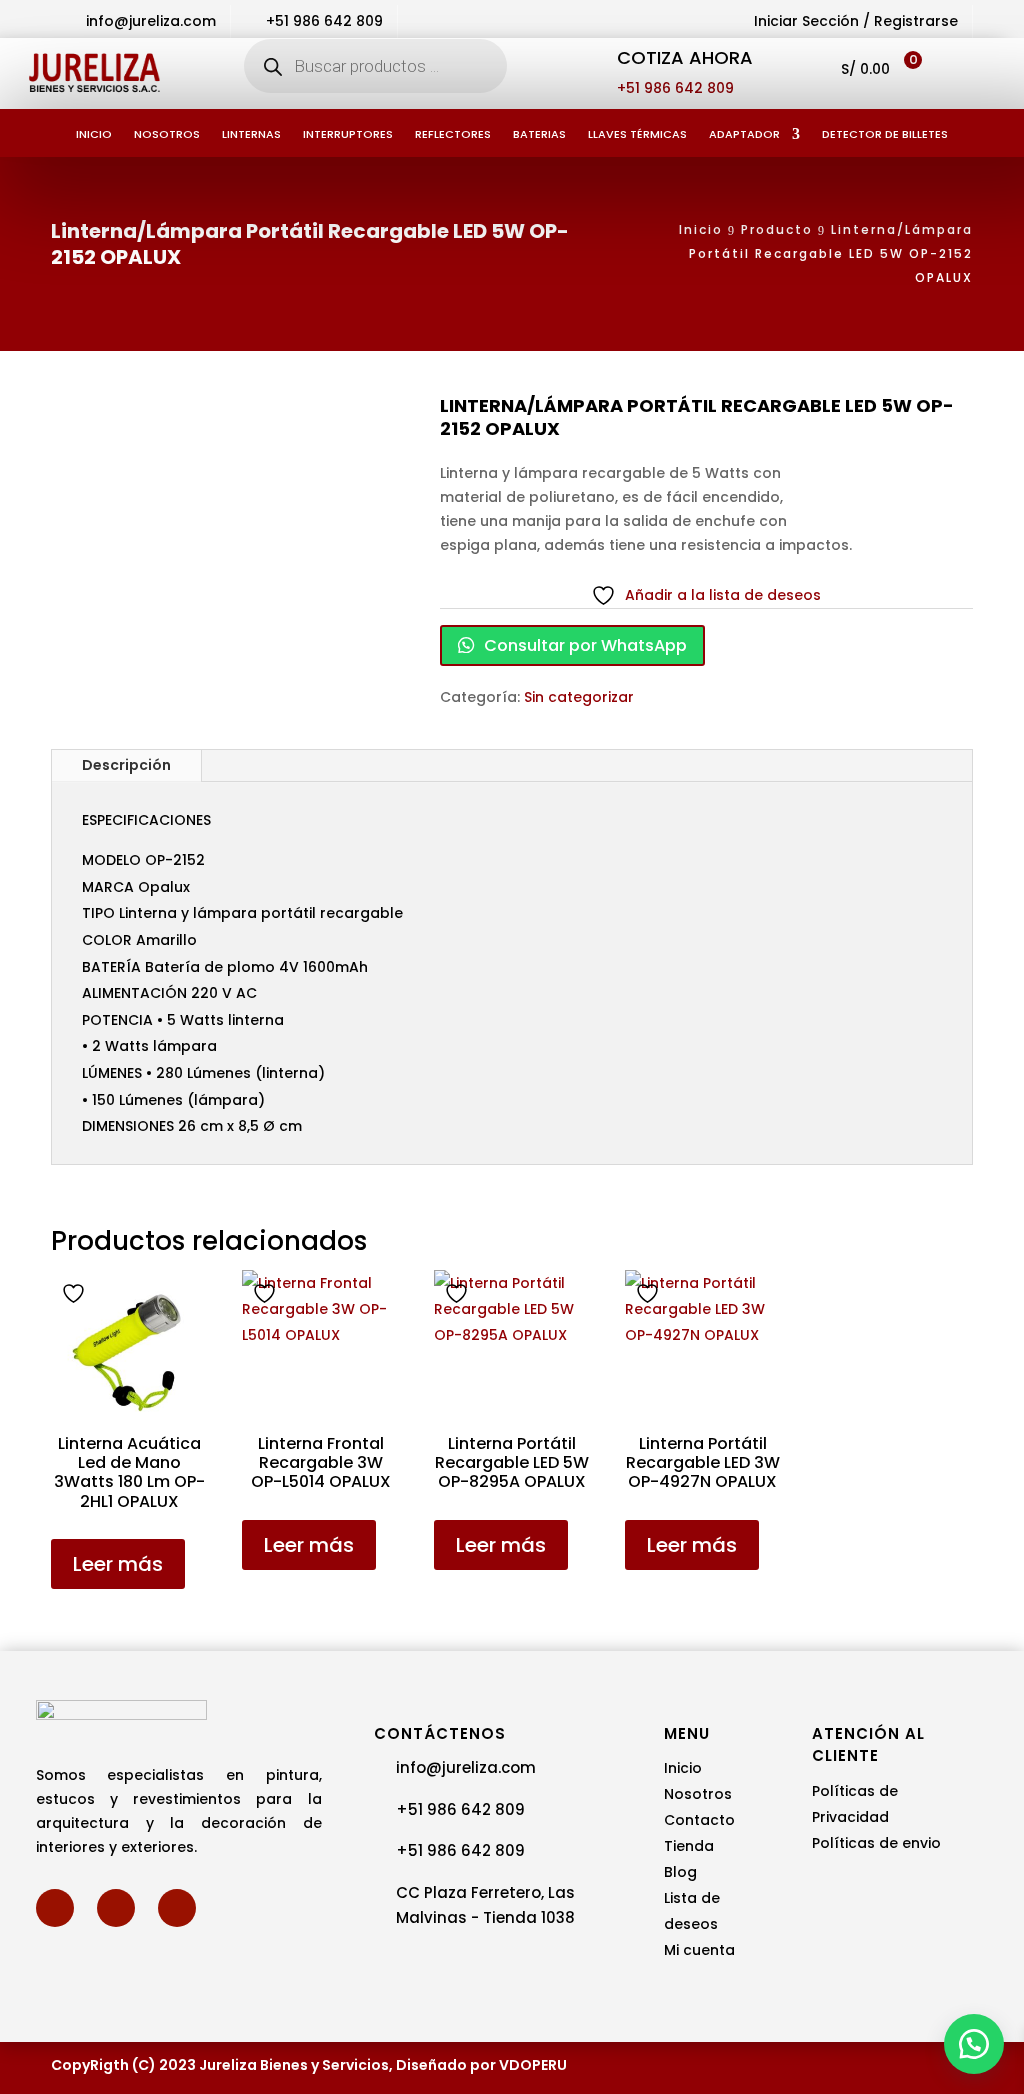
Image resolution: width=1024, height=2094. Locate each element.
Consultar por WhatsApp (583, 645)
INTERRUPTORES (348, 134)
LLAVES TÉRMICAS (637, 134)
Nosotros (167, 134)
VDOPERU (533, 2065)
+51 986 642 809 (675, 88)
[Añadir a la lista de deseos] (76, 1293)
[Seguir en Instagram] (116, 1908)
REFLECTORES (453, 134)
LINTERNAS (251, 134)
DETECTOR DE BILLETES (885, 134)
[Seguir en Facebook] (55, 1908)
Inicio (94, 134)
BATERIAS (539, 134)
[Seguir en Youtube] (177, 1908)
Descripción (126, 765)
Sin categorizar (579, 697)
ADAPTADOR (744, 134)
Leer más (118, 1564)
